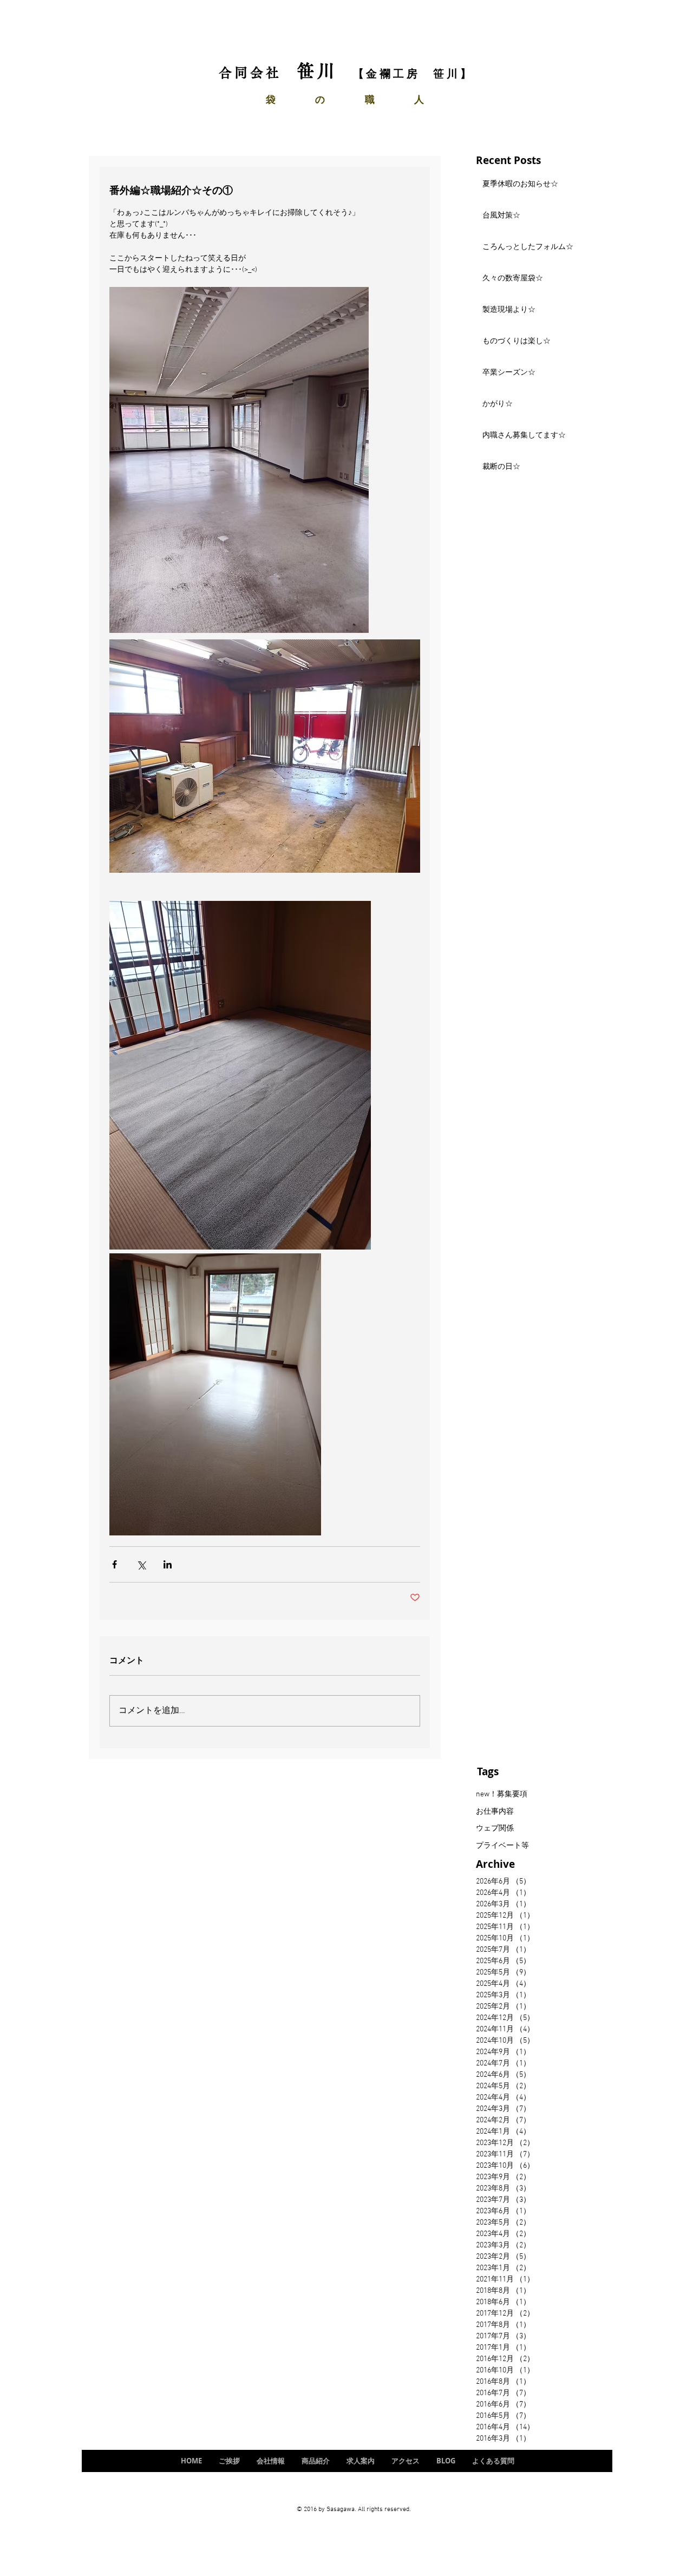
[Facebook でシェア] (115, 1564)
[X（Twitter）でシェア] (141, 1564)
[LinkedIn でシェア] (168, 1564)
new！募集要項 (502, 1794)
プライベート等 (502, 1846)
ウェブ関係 (495, 1829)
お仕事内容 (495, 1812)
